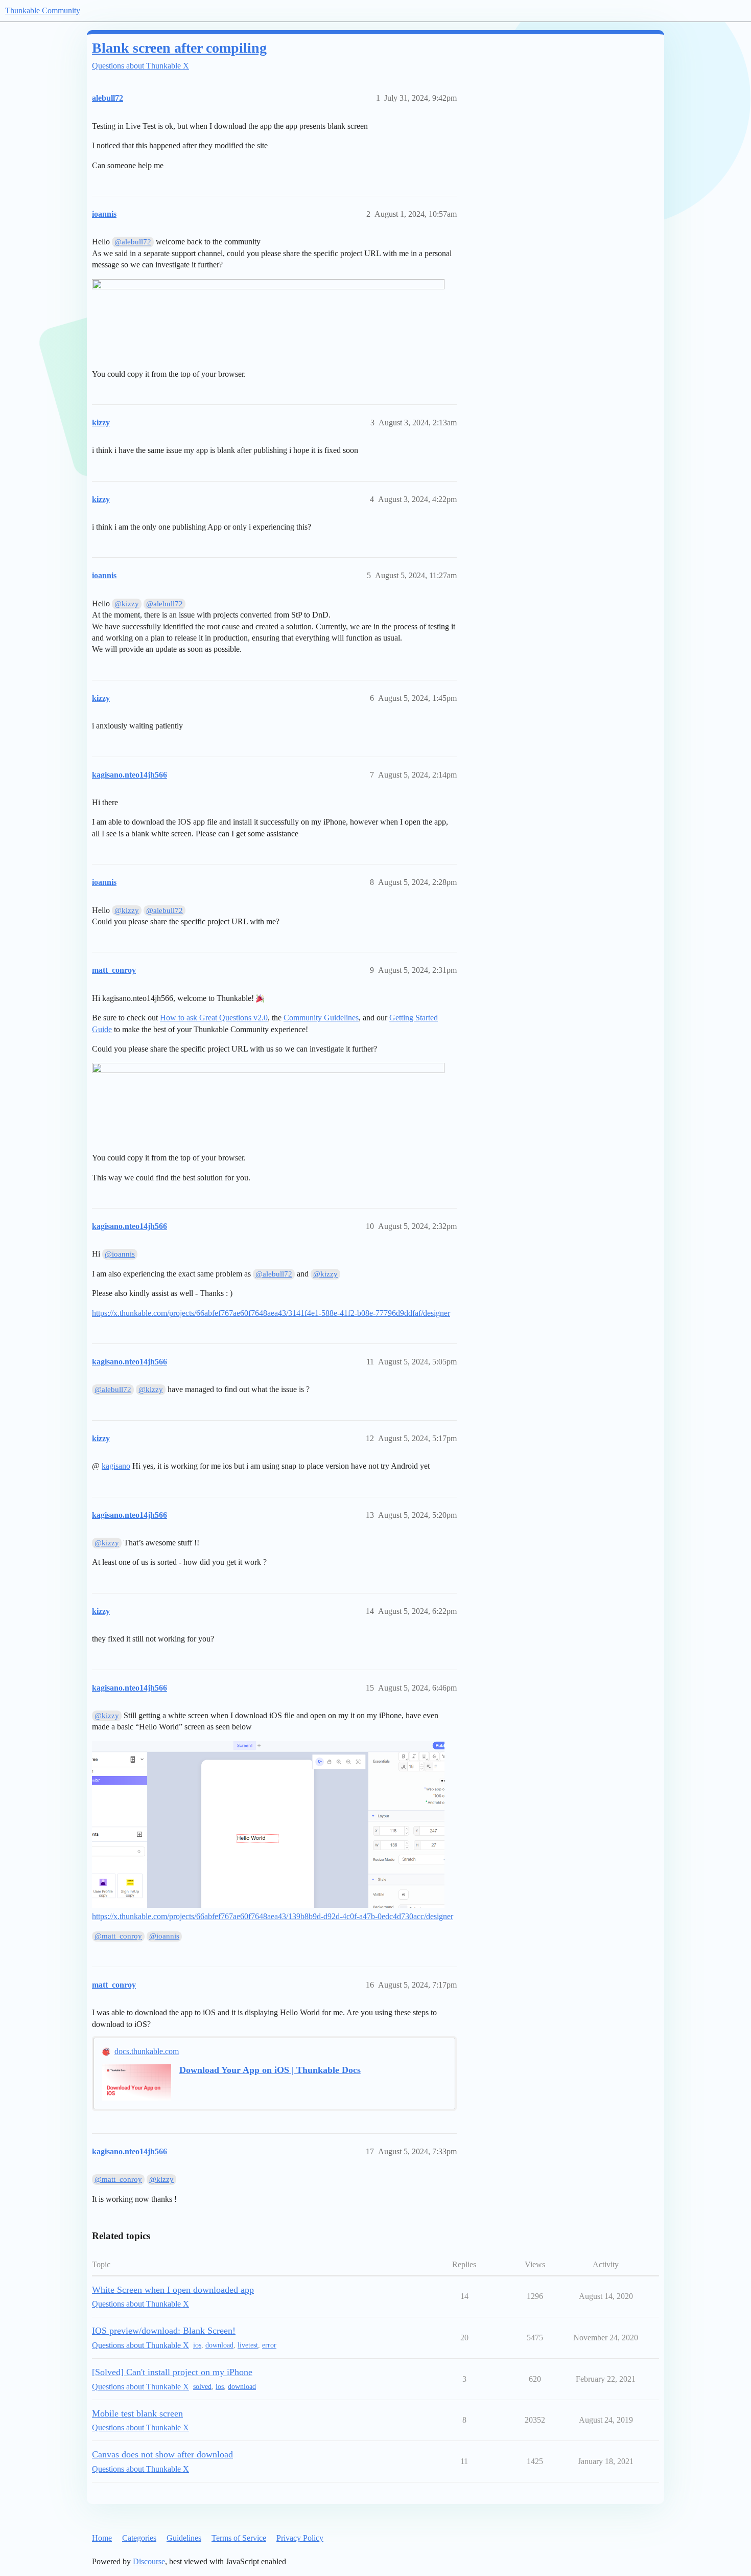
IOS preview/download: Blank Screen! (164, 2331)
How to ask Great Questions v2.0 (214, 1018)
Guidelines (184, 2538)
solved (202, 2387)
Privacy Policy (300, 2538)
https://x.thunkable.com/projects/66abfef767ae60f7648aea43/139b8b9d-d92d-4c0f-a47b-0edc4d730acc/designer (273, 1916)
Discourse (149, 2561)
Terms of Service (239, 2538)
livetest (248, 2345)
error (269, 2345)
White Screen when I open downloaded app (173, 2290)
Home (102, 2538)
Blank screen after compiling (179, 48)
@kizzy (127, 604)
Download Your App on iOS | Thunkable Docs (270, 2070)
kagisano (116, 1466)
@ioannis (120, 1254)
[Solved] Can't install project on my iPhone (172, 2372)
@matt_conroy (118, 1936)
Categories (139, 2538)
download (219, 2345)
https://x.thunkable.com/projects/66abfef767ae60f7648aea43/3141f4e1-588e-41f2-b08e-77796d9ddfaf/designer (271, 1313)
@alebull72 (133, 242)
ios (197, 2345)
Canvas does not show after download (162, 2454)
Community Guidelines (321, 1018)
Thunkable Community (43, 10)
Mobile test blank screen (137, 2413)
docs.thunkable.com (147, 2051)
